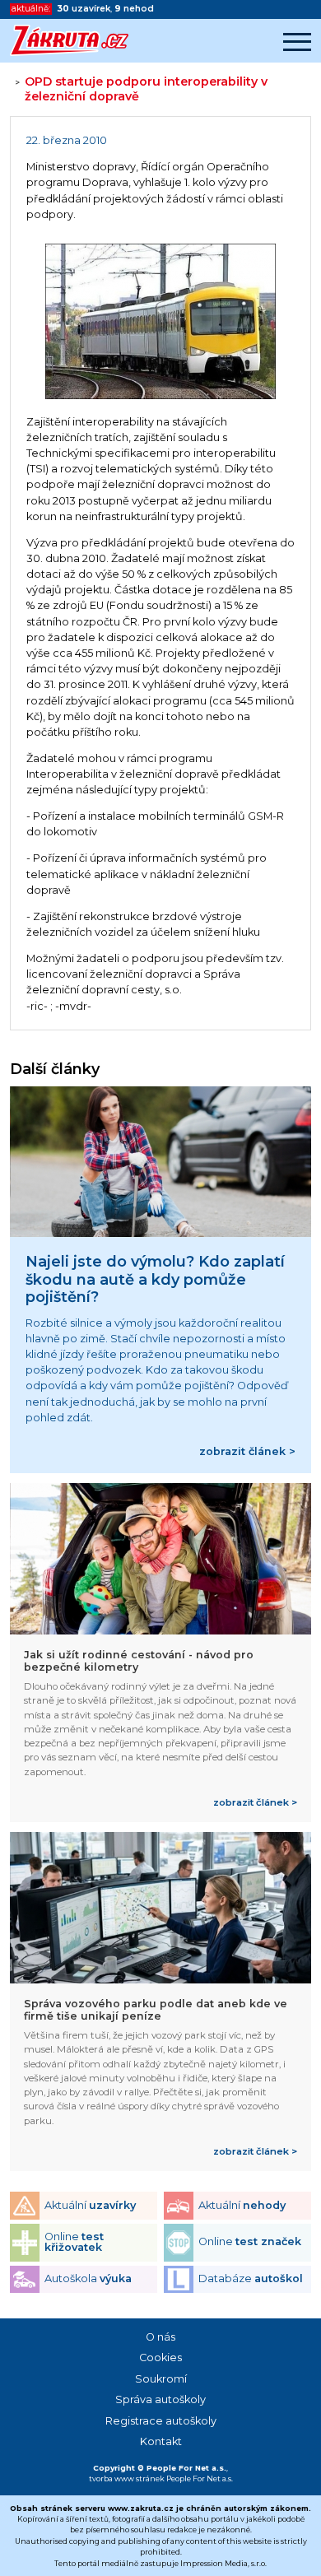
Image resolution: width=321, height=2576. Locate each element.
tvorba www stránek (127, 2478)
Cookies (160, 2357)
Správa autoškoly (160, 2399)
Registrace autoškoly (161, 2421)
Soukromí (161, 2379)
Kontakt (161, 2441)
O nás (160, 2337)
